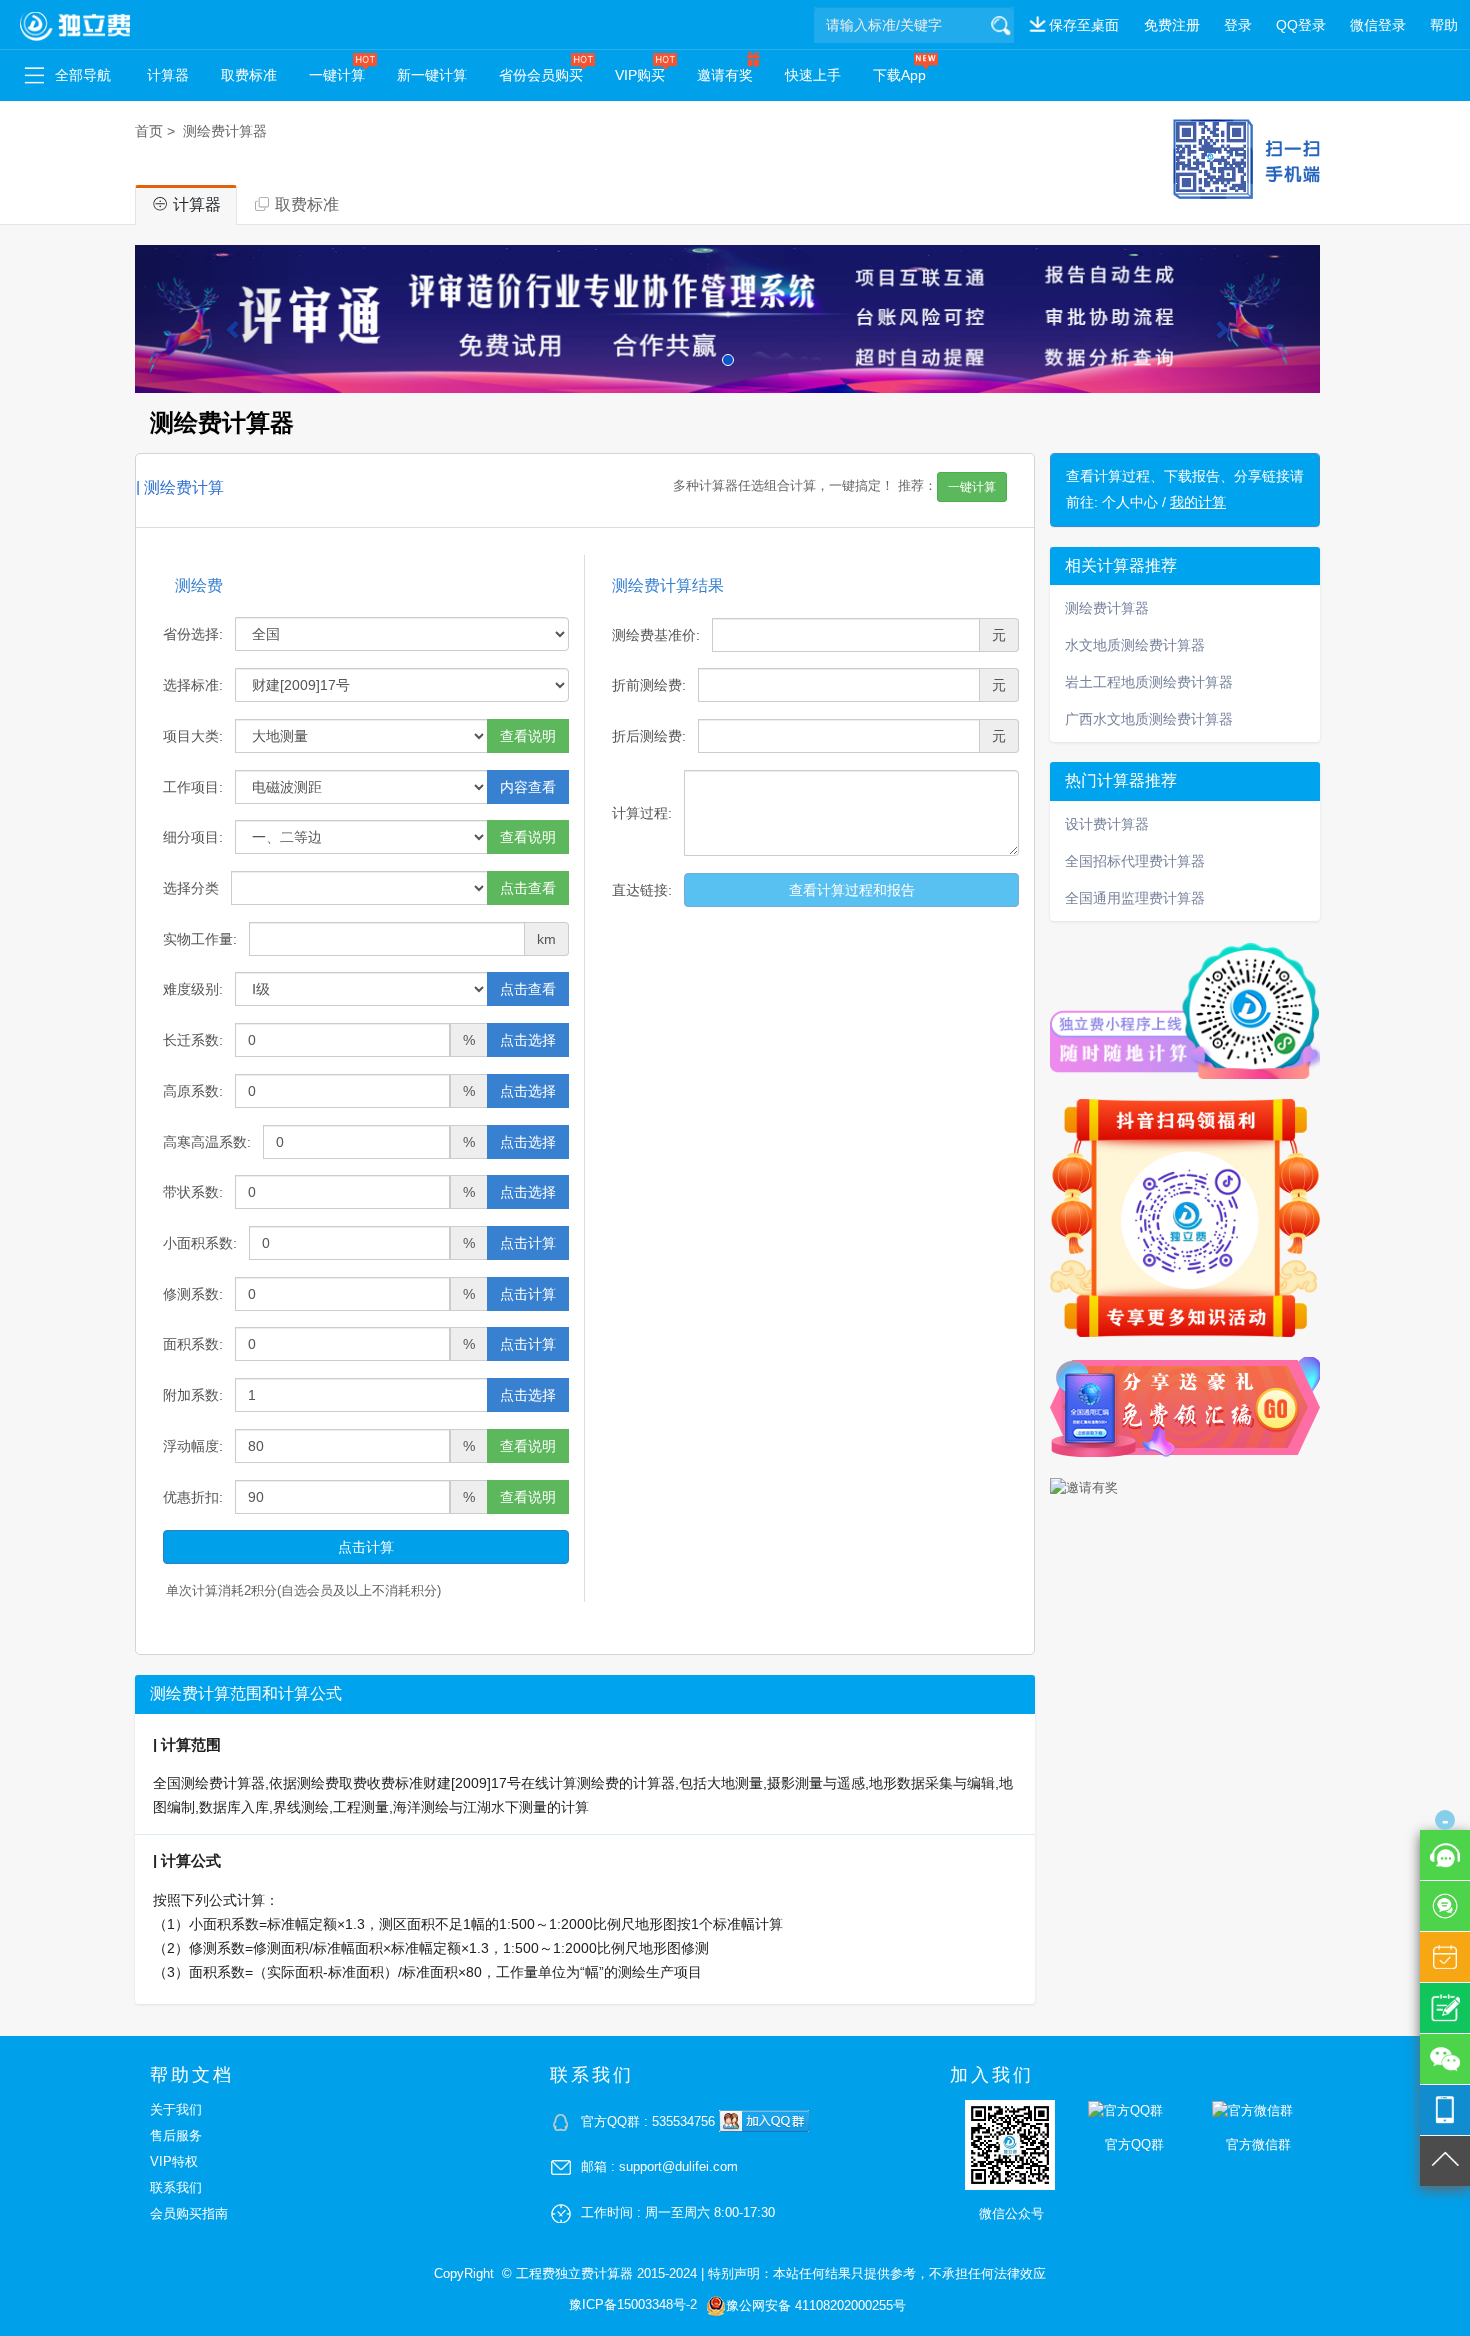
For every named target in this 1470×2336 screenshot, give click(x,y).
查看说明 (528, 736)
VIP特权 (174, 2161)
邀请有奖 (725, 75)
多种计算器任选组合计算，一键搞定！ (834, 487)
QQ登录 (1301, 25)
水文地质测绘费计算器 (1135, 645)
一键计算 (337, 75)
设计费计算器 (1107, 824)
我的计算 (1198, 502)
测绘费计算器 (225, 131)
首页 (149, 131)
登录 (1238, 25)
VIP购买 (640, 75)
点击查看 (528, 888)
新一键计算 (432, 75)
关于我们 (176, 2109)
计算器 (168, 75)
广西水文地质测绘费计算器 (1149, 719)
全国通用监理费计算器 (1135, 898)
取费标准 (249, 75)
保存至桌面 (1084, 25)
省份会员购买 (541, 75)
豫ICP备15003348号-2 (633, 2304)
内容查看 (528, 787)
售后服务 (176, 2135)
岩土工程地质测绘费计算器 (1149, 682)
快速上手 (813, 75)
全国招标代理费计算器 (1135, 861)
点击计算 (528, 1243)
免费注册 (1172, 25)
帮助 (1444, 25)
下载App (899, 75)
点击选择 (528, 1040)
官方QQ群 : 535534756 (650, 2121)
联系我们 (176, 2187)
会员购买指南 (189, 2213)
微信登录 (1378, 25)
